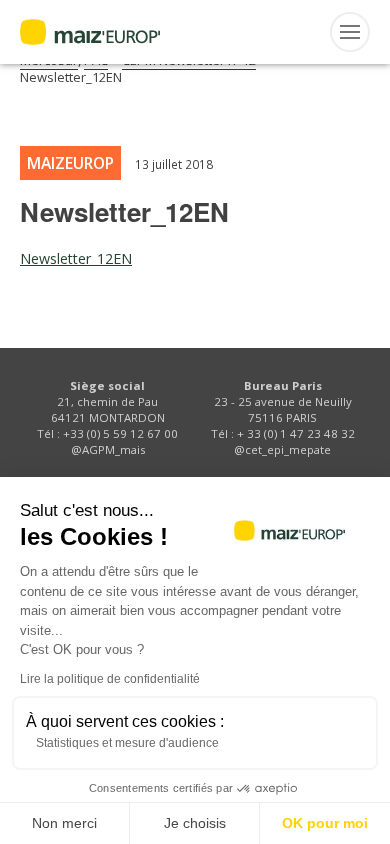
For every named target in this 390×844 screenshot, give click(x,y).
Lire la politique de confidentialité (110, 679)
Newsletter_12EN (76, 258)
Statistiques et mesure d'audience (127, 743)
